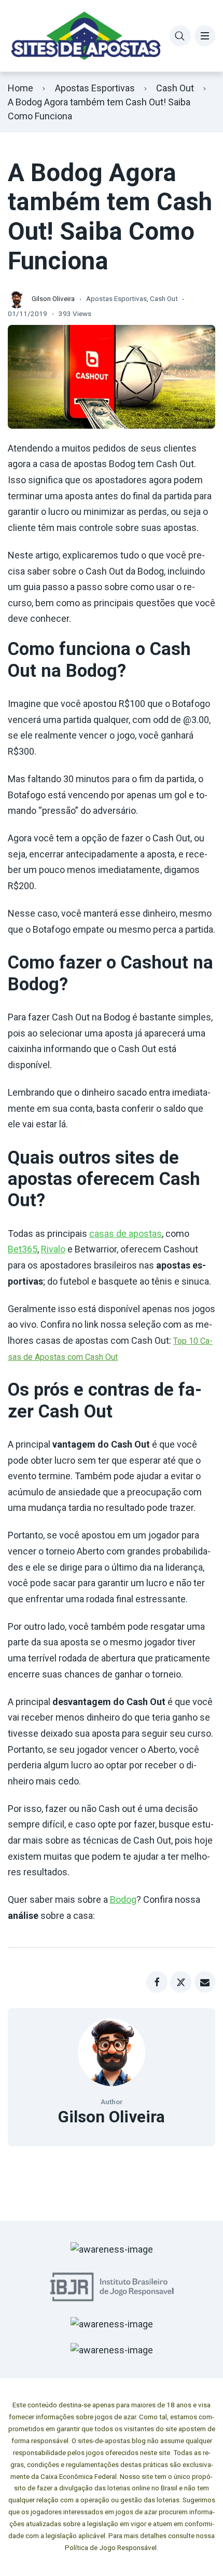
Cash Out (175, 88)
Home (20, 88)
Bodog (123, 1899)
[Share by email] (205, 1982)
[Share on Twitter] (181, 1982)
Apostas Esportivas (95, 88)
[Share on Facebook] (157, 1982)
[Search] (180, 36)
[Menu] (205, 36)
